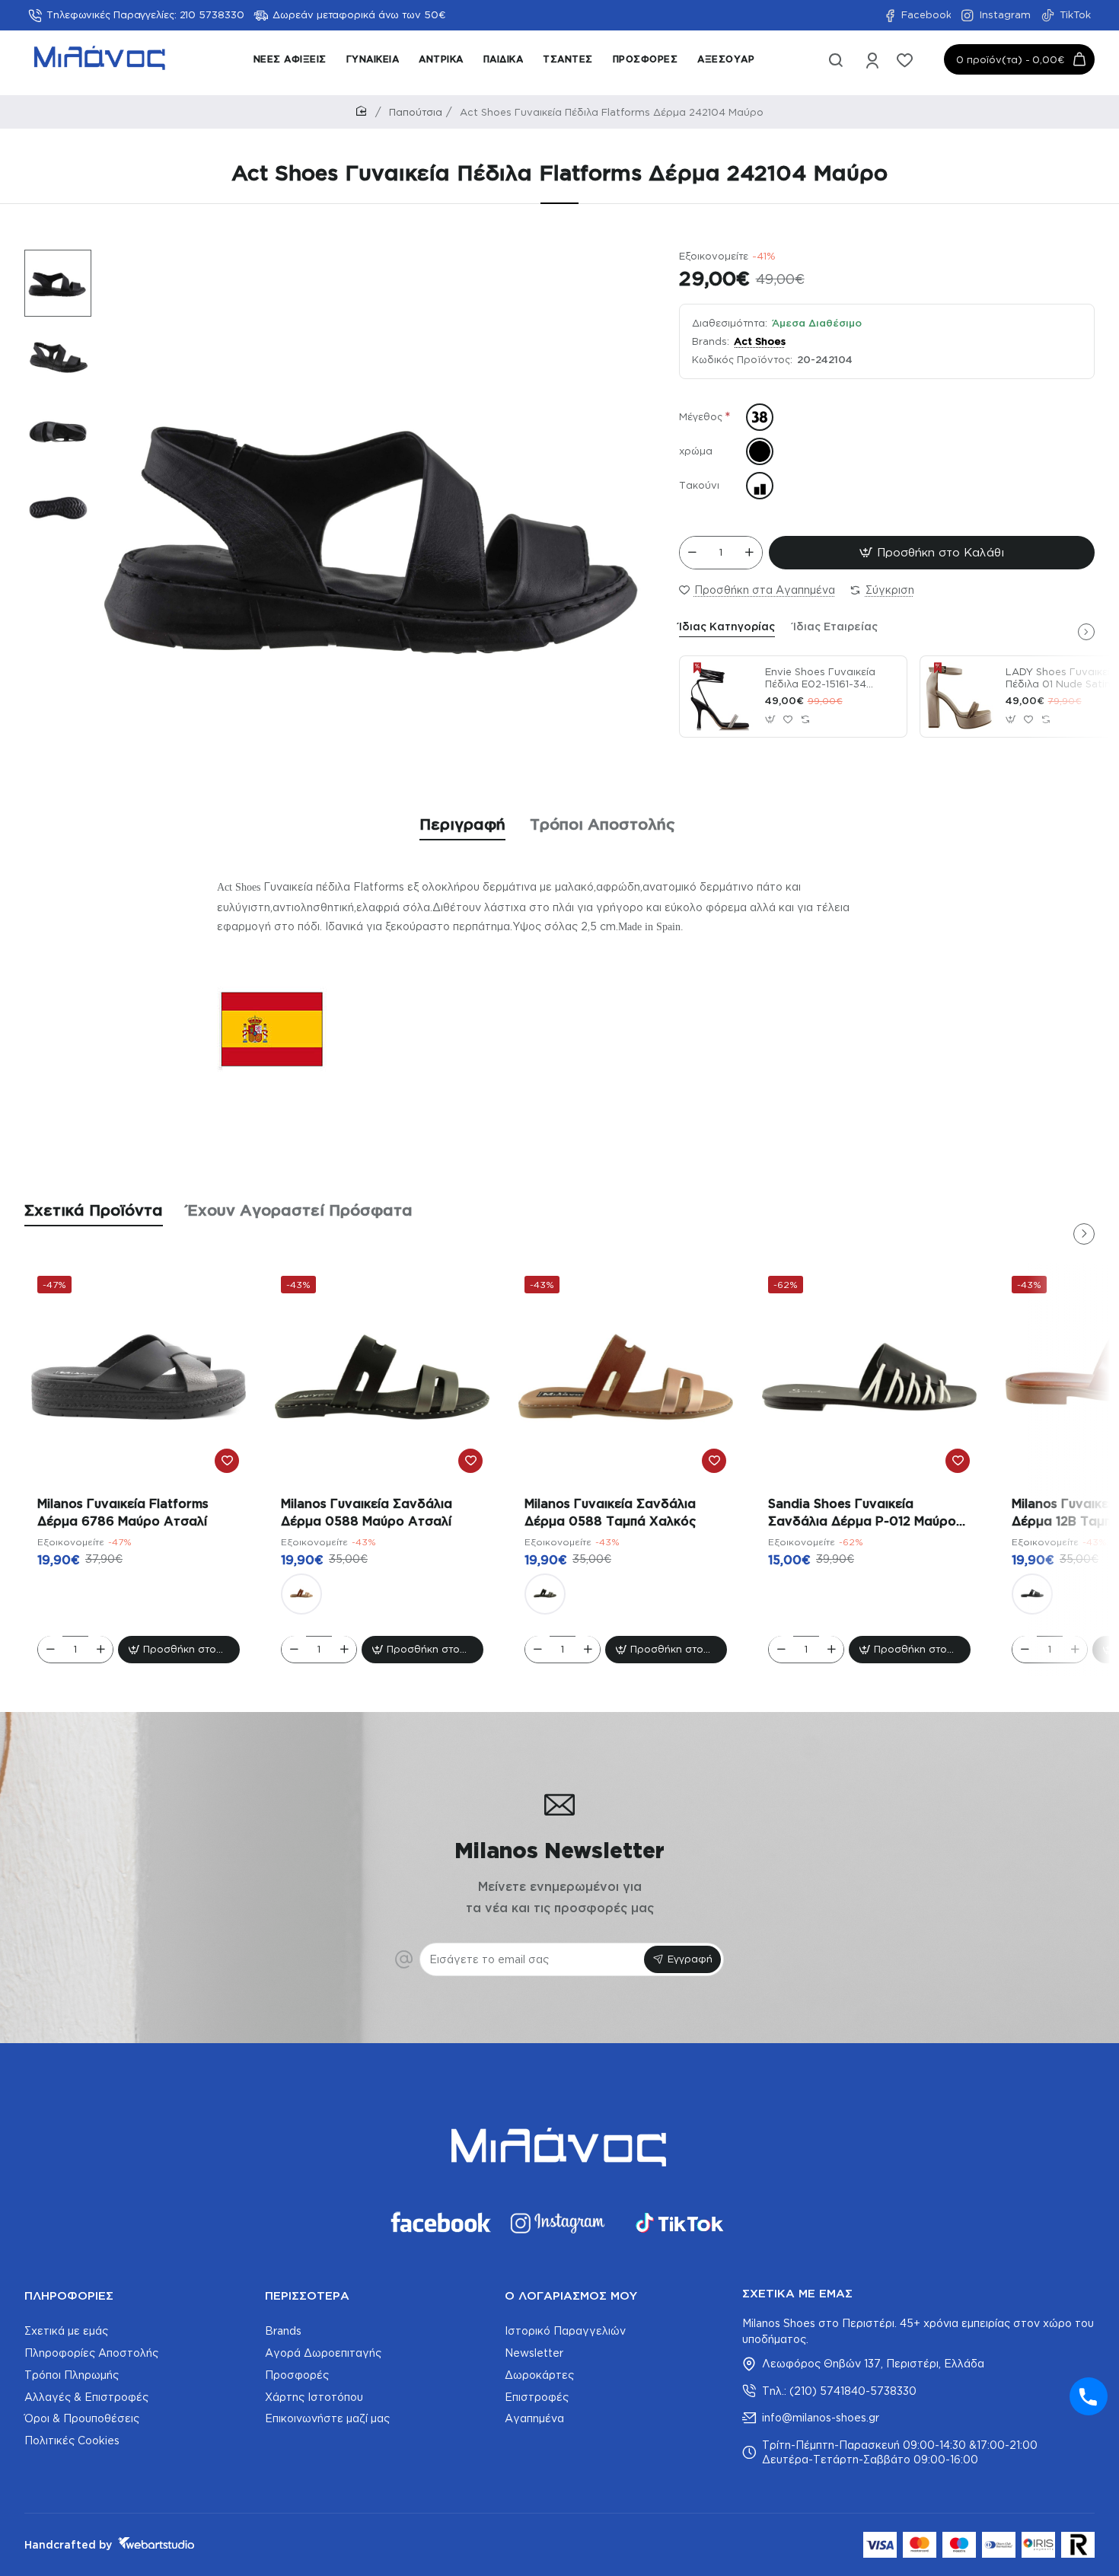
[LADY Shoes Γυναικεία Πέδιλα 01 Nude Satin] (961, 697)
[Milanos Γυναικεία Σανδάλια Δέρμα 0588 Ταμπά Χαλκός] (301, 1593)
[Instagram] (559, 2223)
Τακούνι (699, 486)
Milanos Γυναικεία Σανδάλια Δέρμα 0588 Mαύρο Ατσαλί (367, 1512)
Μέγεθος (701, 417)
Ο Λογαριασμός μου (571, 2295)
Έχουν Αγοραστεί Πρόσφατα (300, 1210)
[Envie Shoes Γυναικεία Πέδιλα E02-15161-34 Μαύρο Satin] (720, 697)
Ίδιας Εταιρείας (835, 626)
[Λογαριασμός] (874, 63)
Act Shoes (760, 341)
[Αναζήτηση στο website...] (836, 63)
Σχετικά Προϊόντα (94, 1210)
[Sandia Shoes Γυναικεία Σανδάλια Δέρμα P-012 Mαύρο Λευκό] (869, 1377)
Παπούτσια (416, 112)
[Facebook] (439, 2223)
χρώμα (696, 451)
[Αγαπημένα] (906, 63)
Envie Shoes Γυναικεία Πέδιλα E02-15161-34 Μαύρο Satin (820, 679)
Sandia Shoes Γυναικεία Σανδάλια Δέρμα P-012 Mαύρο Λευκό (862, 1513)
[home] (364, 112)
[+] (749, 553)
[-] (693, 553)
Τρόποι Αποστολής (603, 824)
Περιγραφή (462, 824)
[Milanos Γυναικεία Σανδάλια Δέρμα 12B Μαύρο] (1032, 1593)
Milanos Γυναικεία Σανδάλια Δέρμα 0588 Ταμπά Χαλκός (610, 1512)
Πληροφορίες (69, 2295)
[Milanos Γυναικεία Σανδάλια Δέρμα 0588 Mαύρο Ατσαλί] (382, 1377)
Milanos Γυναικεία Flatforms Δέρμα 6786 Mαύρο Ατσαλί (123, 1512)
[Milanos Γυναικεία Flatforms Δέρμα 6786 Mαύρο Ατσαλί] (139, 1377)
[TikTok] (680, 2223)
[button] (50, 260)
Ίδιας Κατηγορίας (727, 626)
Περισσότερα (307, 2295)
